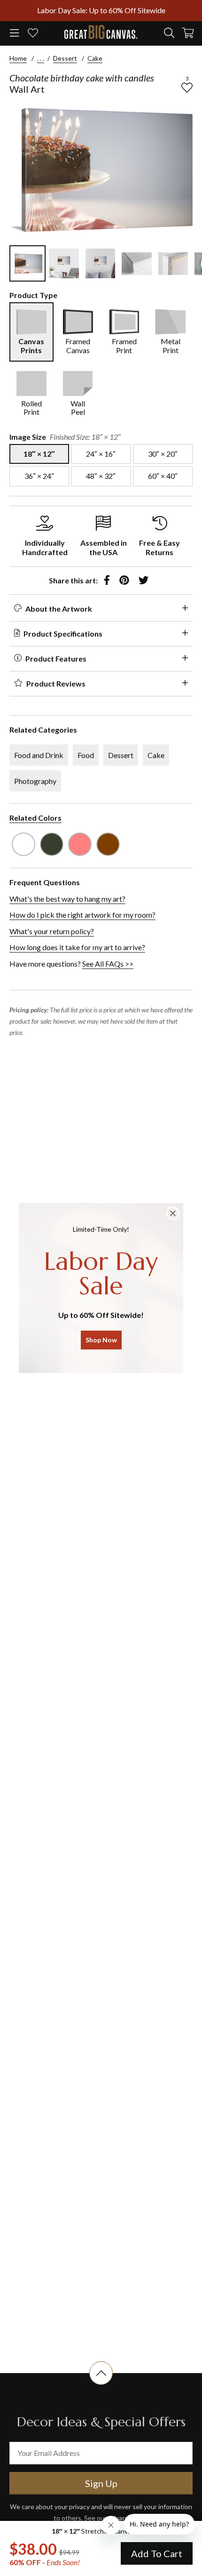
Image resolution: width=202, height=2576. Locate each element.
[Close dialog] (173, 1213)
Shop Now (101, 1340)
